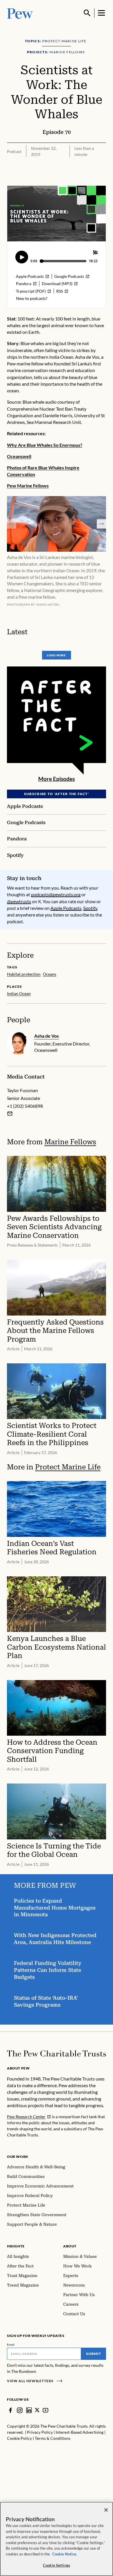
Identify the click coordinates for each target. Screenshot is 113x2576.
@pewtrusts (19, 901)
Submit (94, 2354)
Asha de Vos (47, 1036)
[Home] (57, 2054)
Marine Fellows (70, 1142)
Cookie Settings (57, 2565)
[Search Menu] (87, 13)
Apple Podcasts (66, 908)
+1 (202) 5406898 (25, 1106)
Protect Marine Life (68, 1467)
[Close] (106, 2510)
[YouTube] (45, 2410)
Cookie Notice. (65, 2554)
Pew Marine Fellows (28, 485)
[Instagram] (20, 2410)
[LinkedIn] (29, 2410)
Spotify (90, 908)
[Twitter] (37, 2410)
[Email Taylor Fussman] (10, 1114)
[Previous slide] (12, 524)
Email (11, 2344)
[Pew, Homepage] (20, 13)
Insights (16, 2246)
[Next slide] (101, 524)
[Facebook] (10, 2410)
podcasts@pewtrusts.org (56, 894)
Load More (57, 655)
